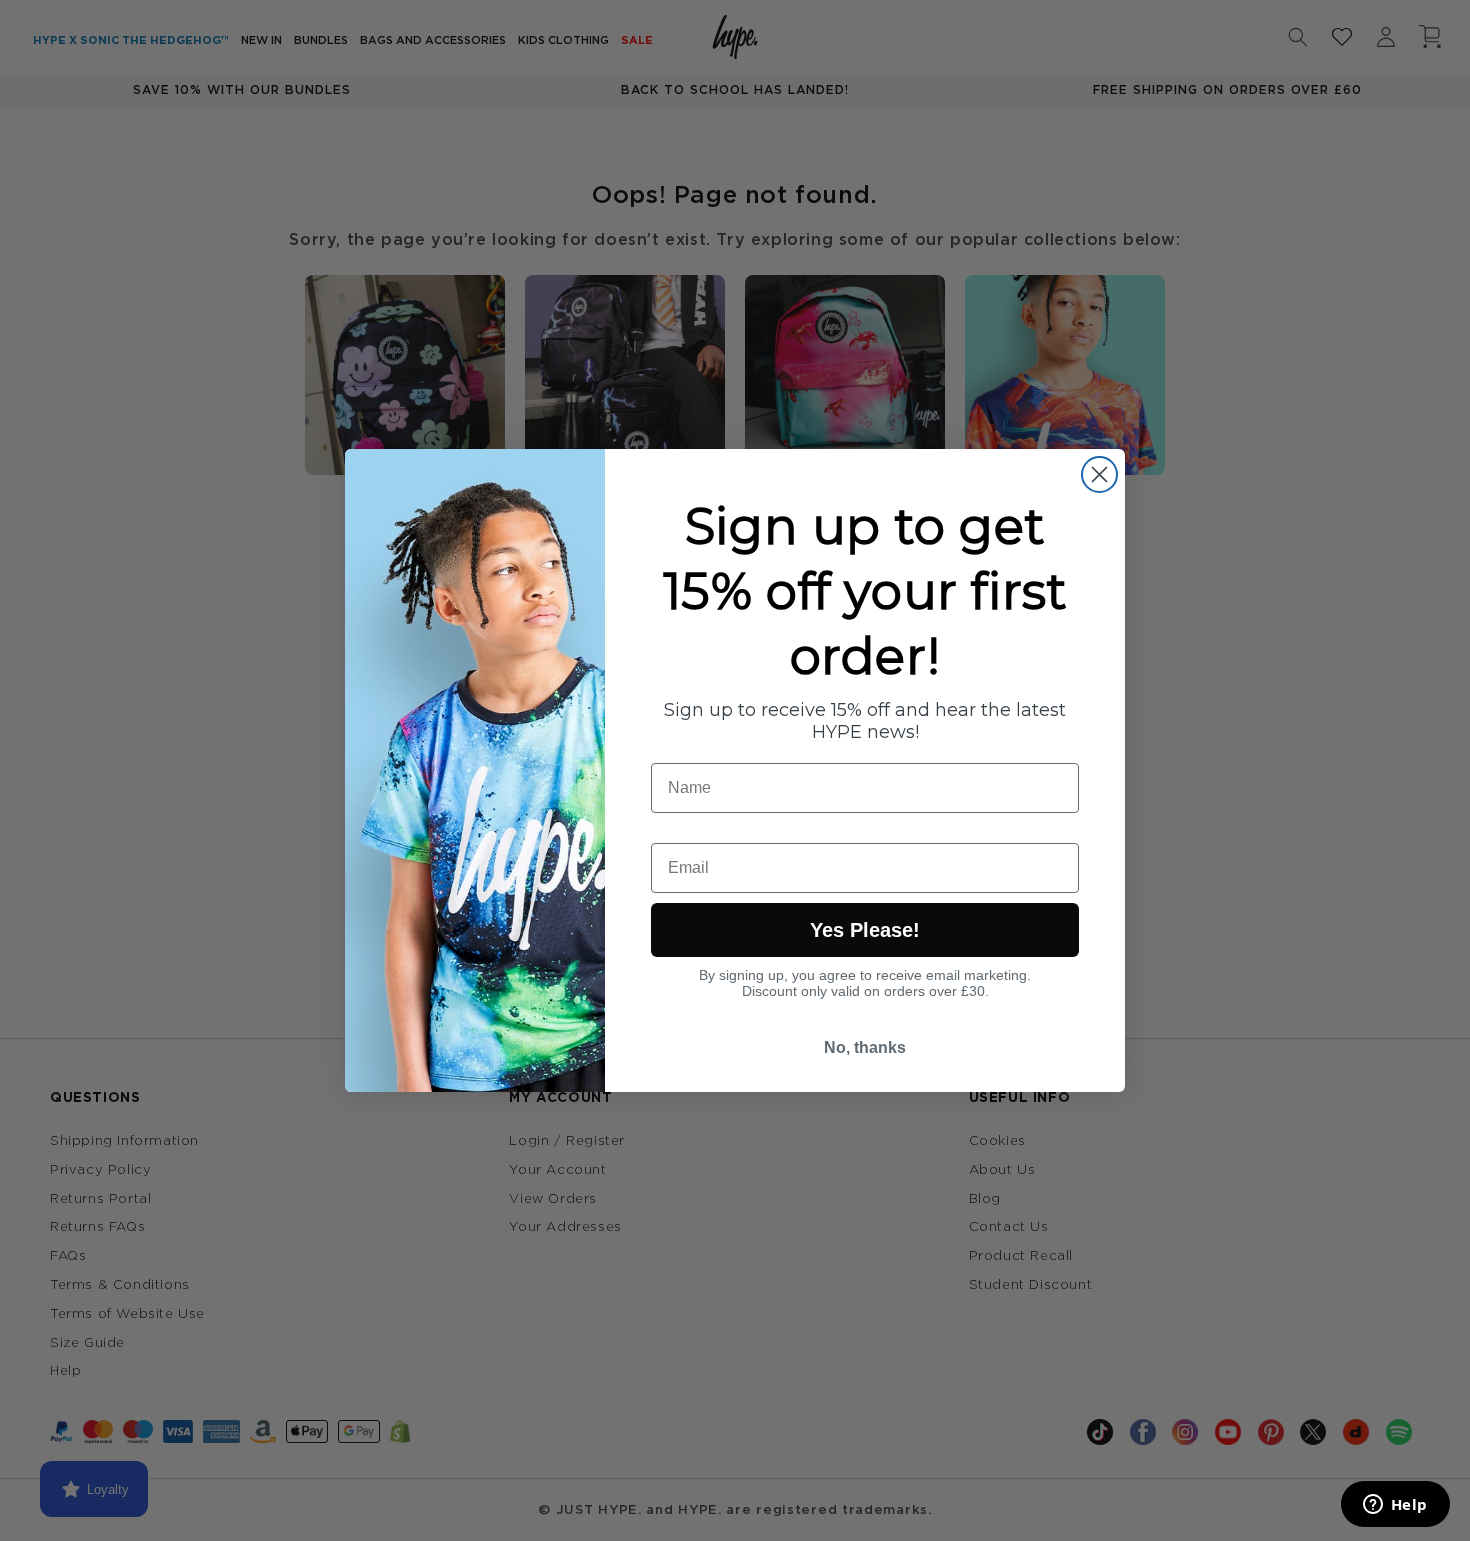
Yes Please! (865, 930)
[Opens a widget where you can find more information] (1395, 1506)
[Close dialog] (1099, 474)
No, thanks (865, 1047)
